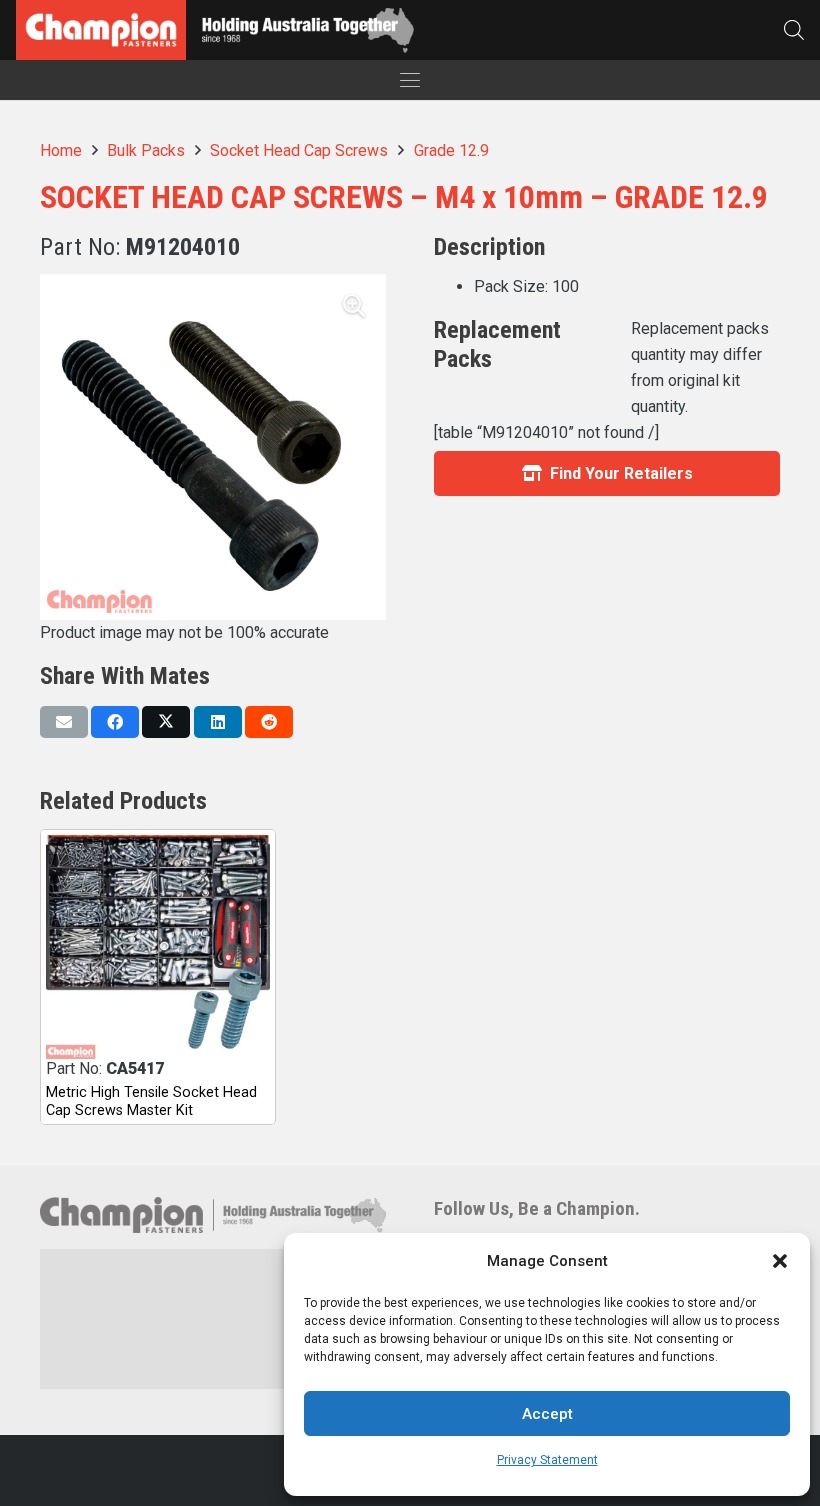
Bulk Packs (146, 150)
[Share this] (115, 722)
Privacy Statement (547, 1460)
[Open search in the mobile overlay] (794, 29)
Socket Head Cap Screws (299, 150)
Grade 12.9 (451, 150)
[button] (780, 1261)
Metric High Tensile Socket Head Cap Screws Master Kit (151, 1101)
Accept (547, 1414)
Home (61, 150)
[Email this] (64, 722)
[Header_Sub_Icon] (307, 30)
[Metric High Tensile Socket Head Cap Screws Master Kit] (158, 947)
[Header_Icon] (101, 30)
